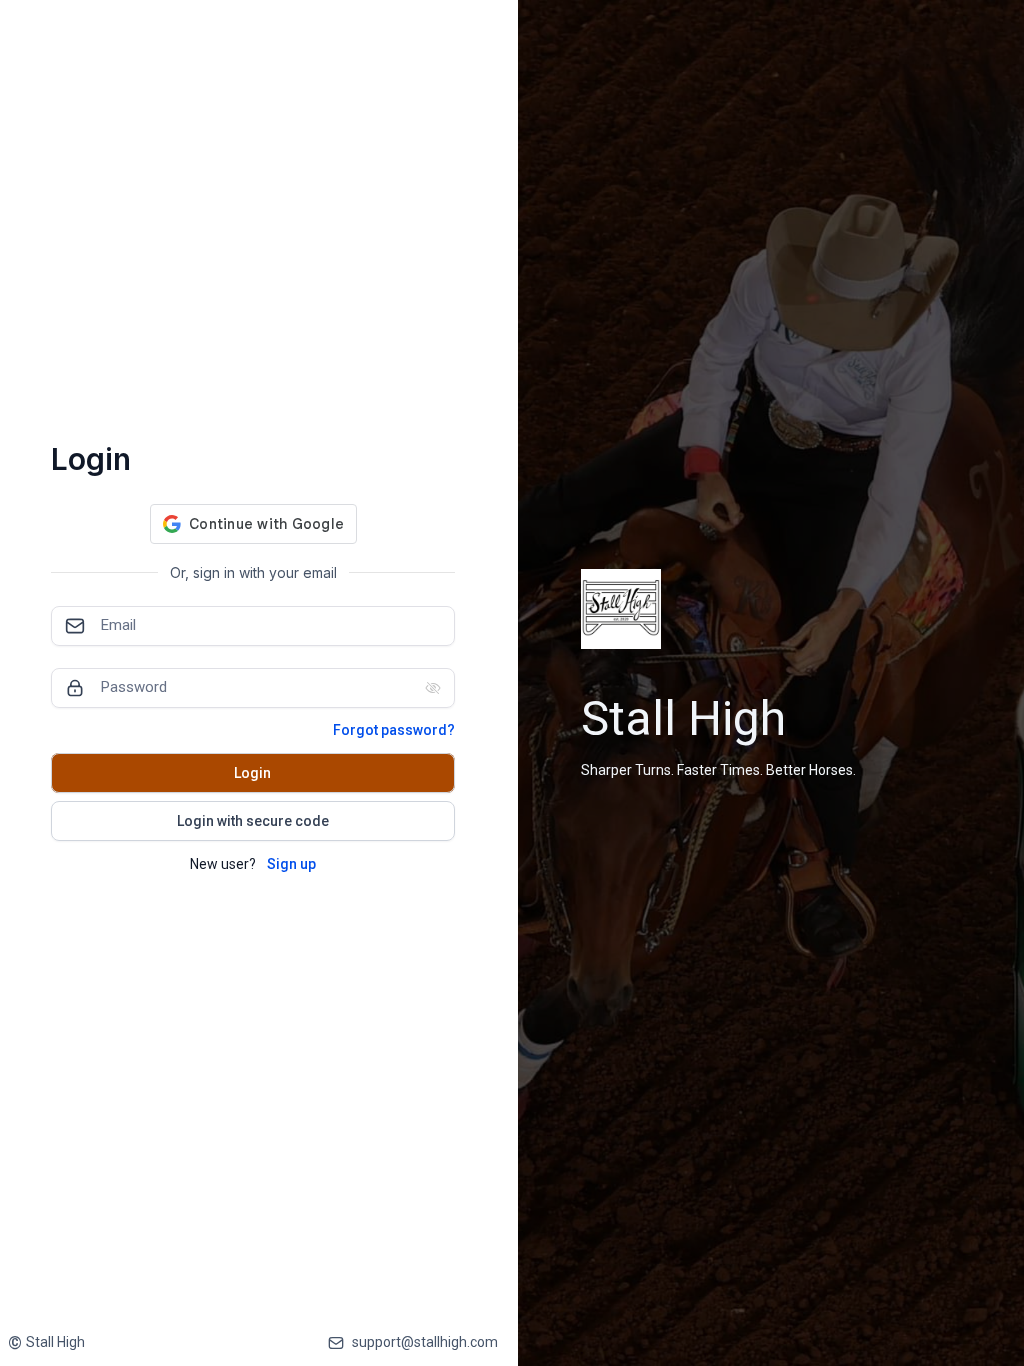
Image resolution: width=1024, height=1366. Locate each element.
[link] (46, 1342)
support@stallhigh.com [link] (425, 1342)
